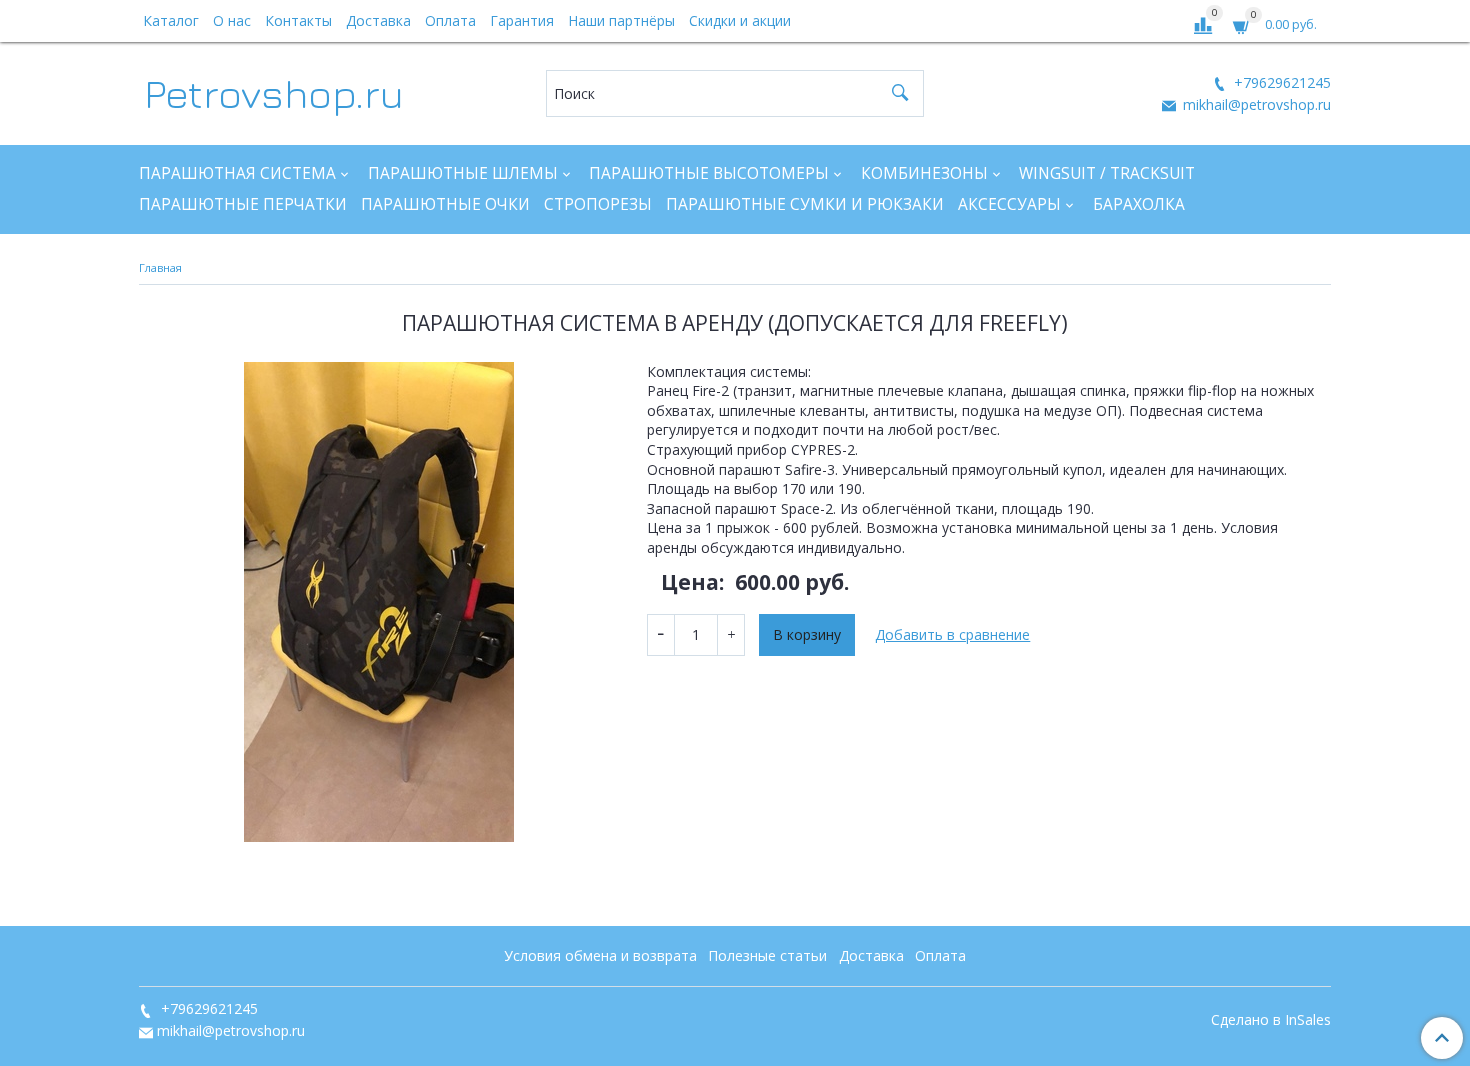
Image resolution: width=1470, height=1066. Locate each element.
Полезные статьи (767, 955)
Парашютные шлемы (463, 173)
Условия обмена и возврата (600, 955)
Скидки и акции (740, 20)
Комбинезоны (924, 173)
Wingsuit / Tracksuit (1107, 173)
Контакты (298, 20)
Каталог (171, 20)
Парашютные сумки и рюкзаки (805, 204)
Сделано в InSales (1271, 1020)
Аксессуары (1009, 204)
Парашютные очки (445, 204)
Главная (160, 267)
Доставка (378, 20)
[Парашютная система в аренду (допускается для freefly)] (379, 602)
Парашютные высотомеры (709, 173)
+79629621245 (1280, 82)
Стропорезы (598, 204)
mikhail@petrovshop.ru (1255, 104)
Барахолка (1139, 204)
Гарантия (522, 20)
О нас (232, 20)
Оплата (450, 20)
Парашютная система (237, 173)
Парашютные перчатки (243, 204)
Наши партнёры (621, 20)
